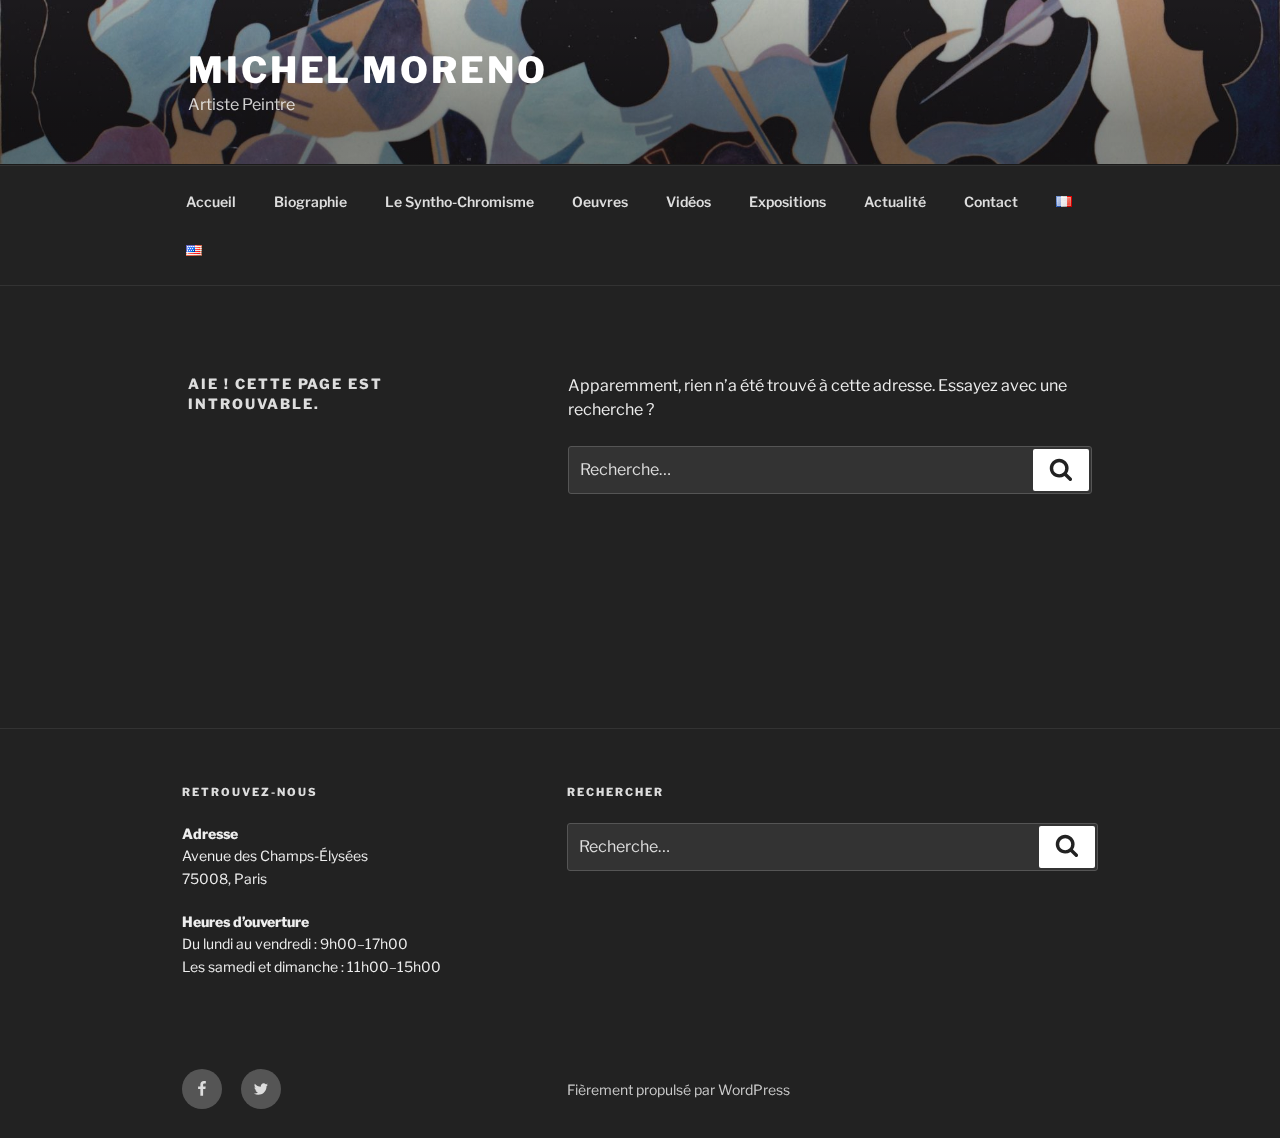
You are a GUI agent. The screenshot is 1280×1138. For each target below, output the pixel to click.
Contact (991, 201)
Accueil (211, 201)
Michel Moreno (367, 70)
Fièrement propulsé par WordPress (678, 1089)
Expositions (787, 201)
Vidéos (688, 201)
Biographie (310, 201)
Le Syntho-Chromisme (459, 201)
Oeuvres (600, 201)
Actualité (895, 201)
